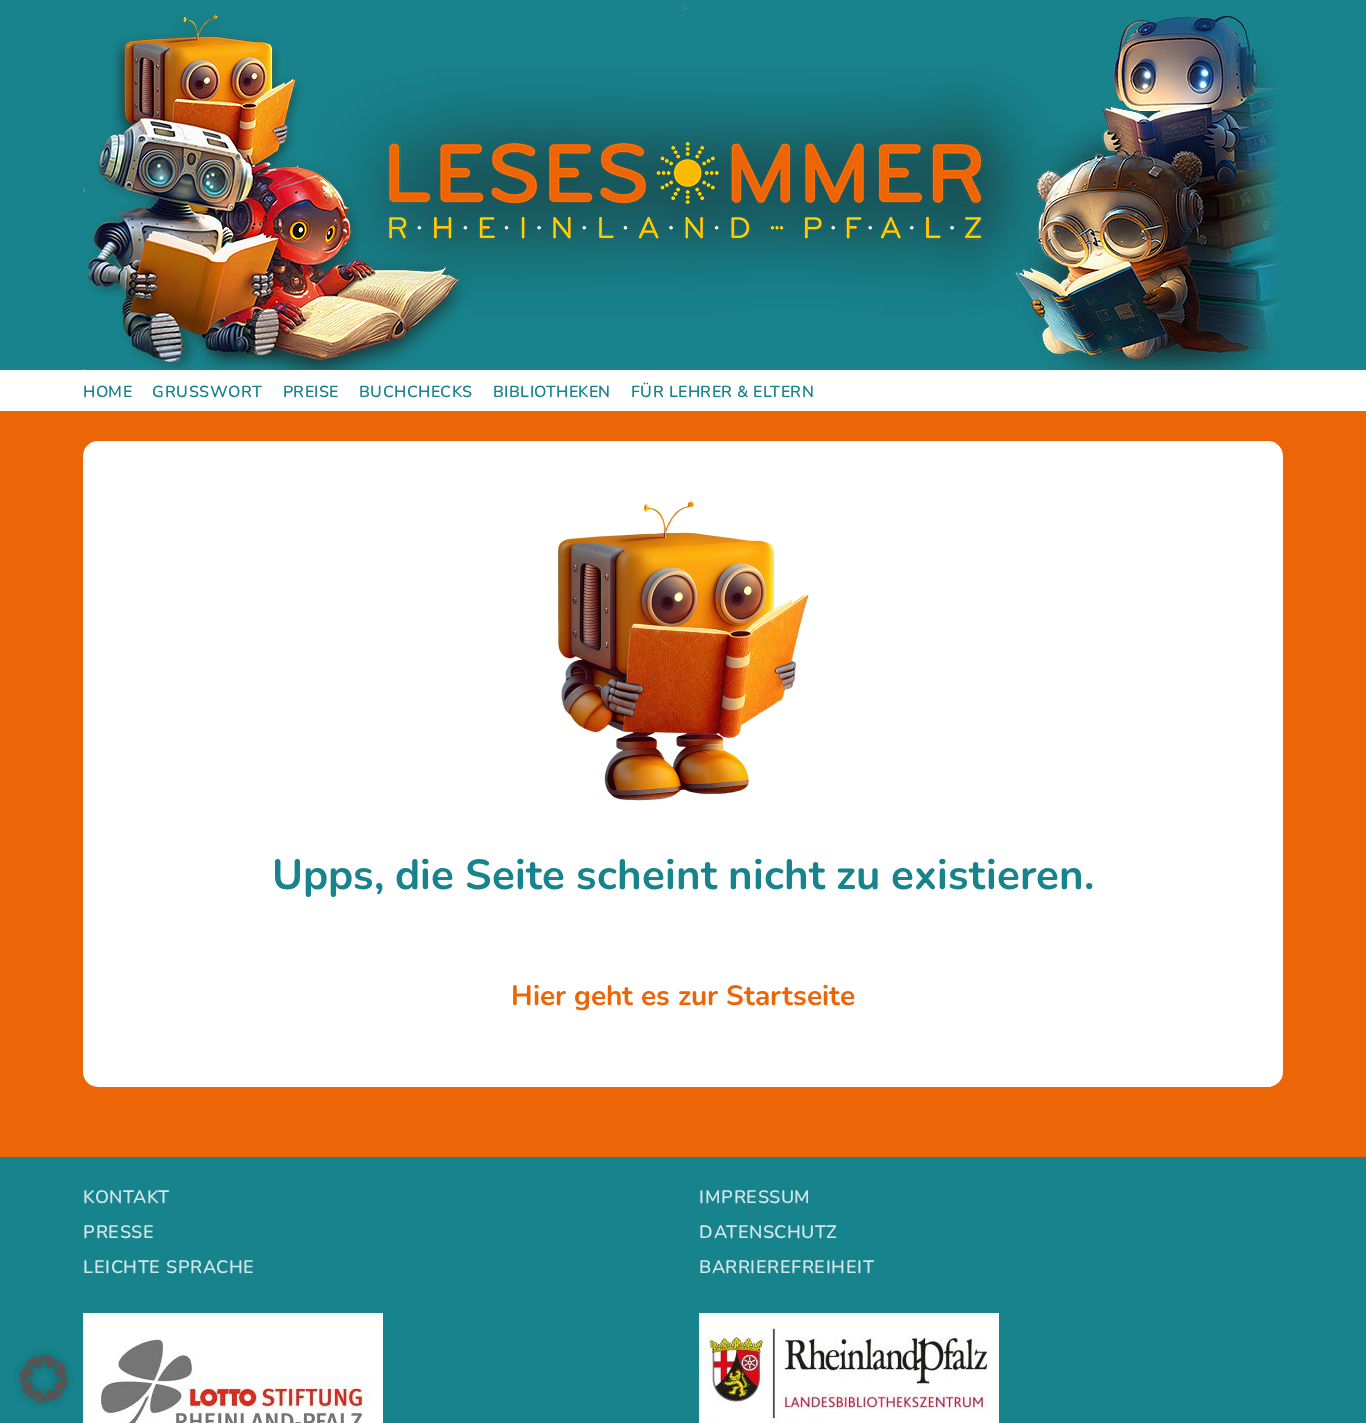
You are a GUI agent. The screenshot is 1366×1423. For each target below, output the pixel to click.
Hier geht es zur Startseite (683, 996)
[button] (44, 1379)
